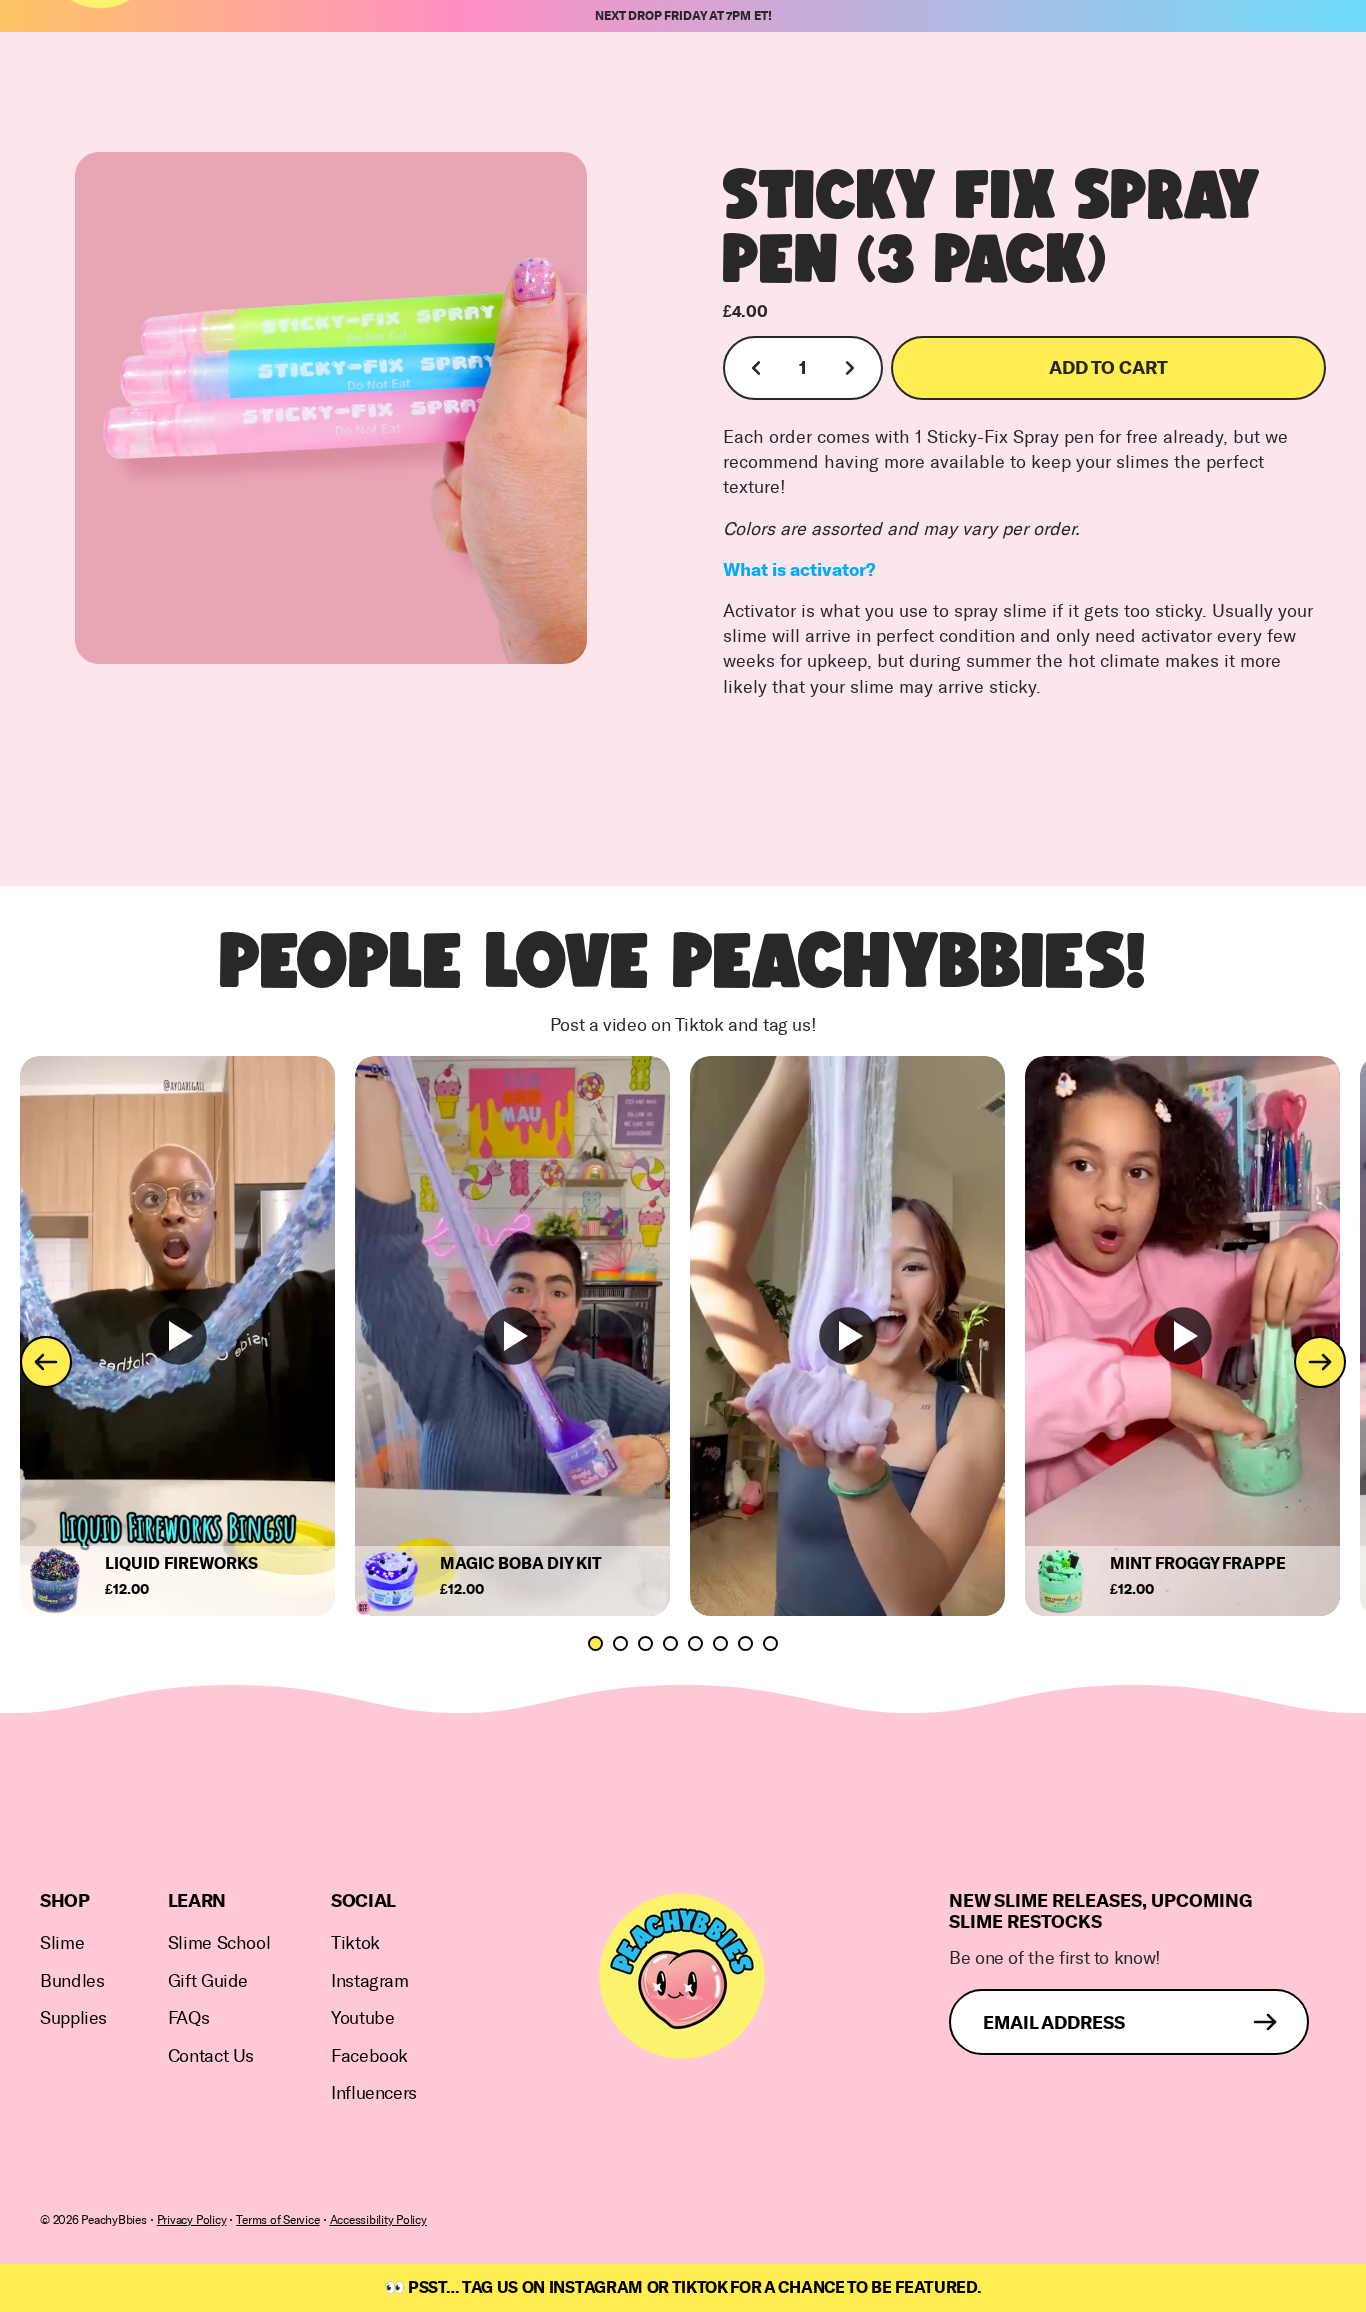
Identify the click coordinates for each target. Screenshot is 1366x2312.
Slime (62, 1943)
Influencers (374, 2093)
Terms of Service (277, 2220)
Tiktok (355, 1943)
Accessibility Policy (378, 2220)
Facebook (369, 2056)
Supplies (73, 2018)
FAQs (189, 2018)
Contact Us (211, 2056)
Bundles (72, 1981)
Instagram (370, 1981)
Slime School (219, 1943)
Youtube (362, 2018)
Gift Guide (208, 1981)
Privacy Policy (192, 2220)
